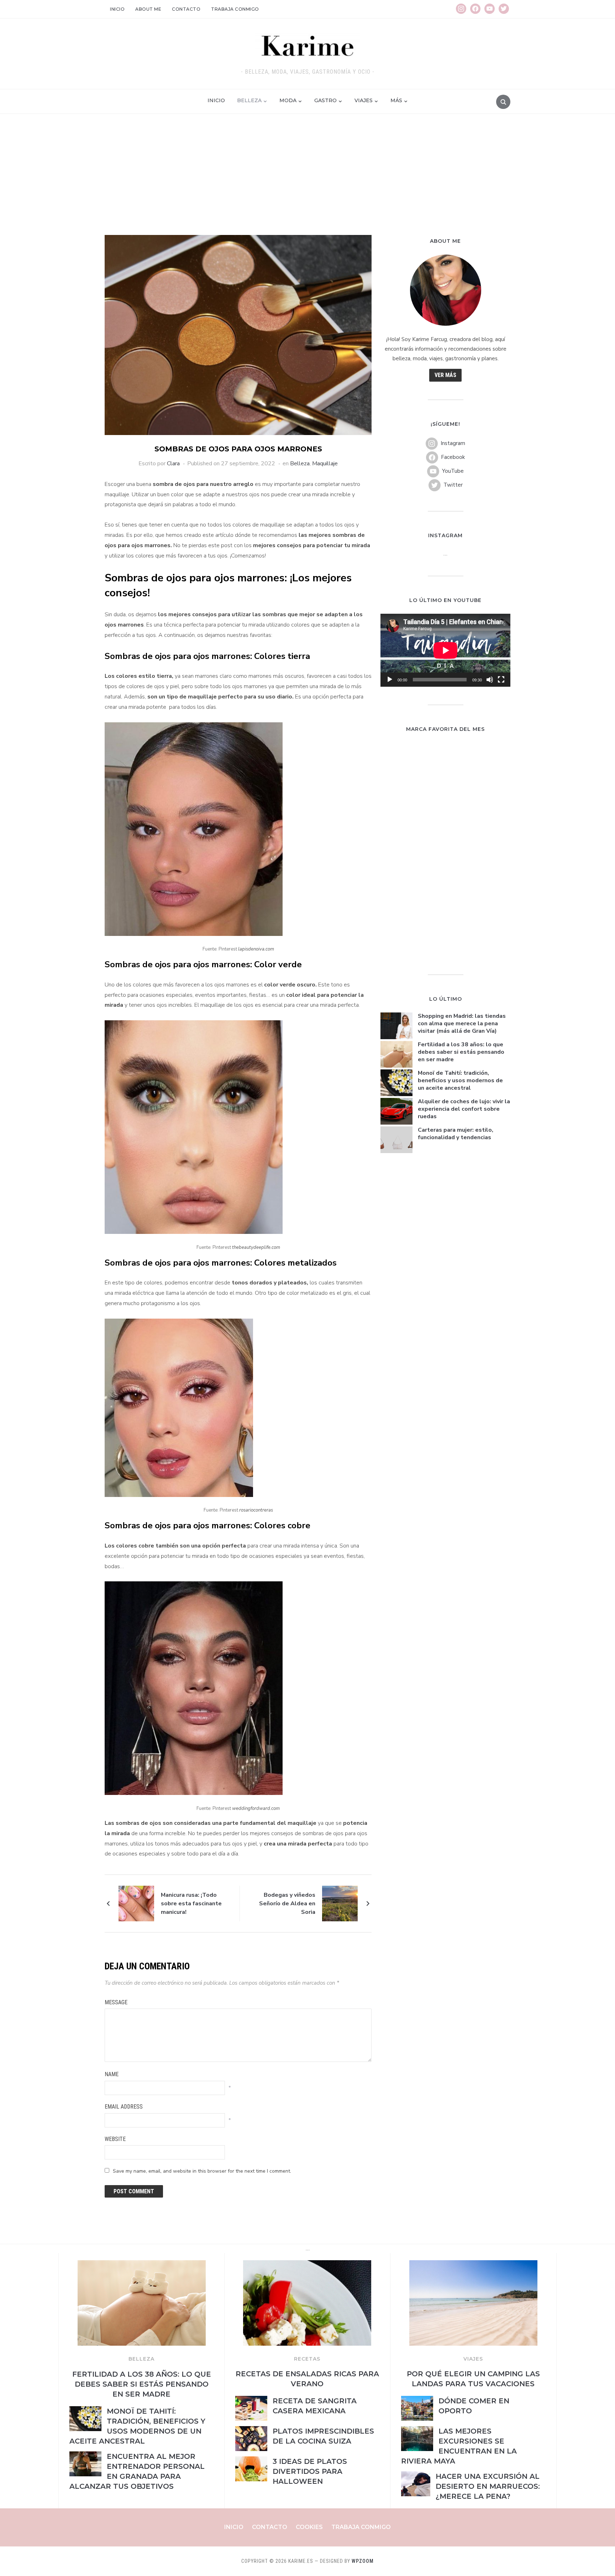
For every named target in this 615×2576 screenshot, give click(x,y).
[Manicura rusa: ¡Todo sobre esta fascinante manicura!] (136, 1903)
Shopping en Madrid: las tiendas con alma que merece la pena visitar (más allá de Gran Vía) (462, 1023)
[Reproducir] (390, 680)
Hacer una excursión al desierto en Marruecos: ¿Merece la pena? (488, 2486)
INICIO (216, 100)
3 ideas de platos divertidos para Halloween (310, 2471)
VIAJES (473, 2359)
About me (148, 9)
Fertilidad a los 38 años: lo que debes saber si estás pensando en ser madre (461, 1052)
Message (116, 2002)
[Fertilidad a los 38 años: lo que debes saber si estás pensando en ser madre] (142, 2265)
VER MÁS (445, 375)
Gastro (325, 100)
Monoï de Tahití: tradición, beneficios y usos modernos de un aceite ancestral (460, 1080)
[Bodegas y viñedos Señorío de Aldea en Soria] (340, 1903)
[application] (445, 650)
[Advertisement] (307, 182)
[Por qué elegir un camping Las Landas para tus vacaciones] (473, 2265)
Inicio (117, 9)
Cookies (309, 2527)
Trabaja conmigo (235, 9)
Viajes (364, 100)
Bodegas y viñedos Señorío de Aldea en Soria (287, 1904)
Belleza (249, 100)
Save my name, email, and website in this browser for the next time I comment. (202, 2171)
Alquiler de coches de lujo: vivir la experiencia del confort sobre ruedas (464, 1109)
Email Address (124, 2107)
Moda (288, 100)
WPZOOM (363, 2561)
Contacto (186, 9)
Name (112, 2074)
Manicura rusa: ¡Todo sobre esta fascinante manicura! (191, 1904)
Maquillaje (325, 464)
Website (115, 2139)
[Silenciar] (490, 680)
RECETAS (307, 2359)
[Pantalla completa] (501, 680)
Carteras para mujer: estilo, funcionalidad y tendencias (456, 1134)
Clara (173, 464)
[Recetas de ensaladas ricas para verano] (307, 2265)
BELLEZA (141, 2359)
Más (396, 100)
